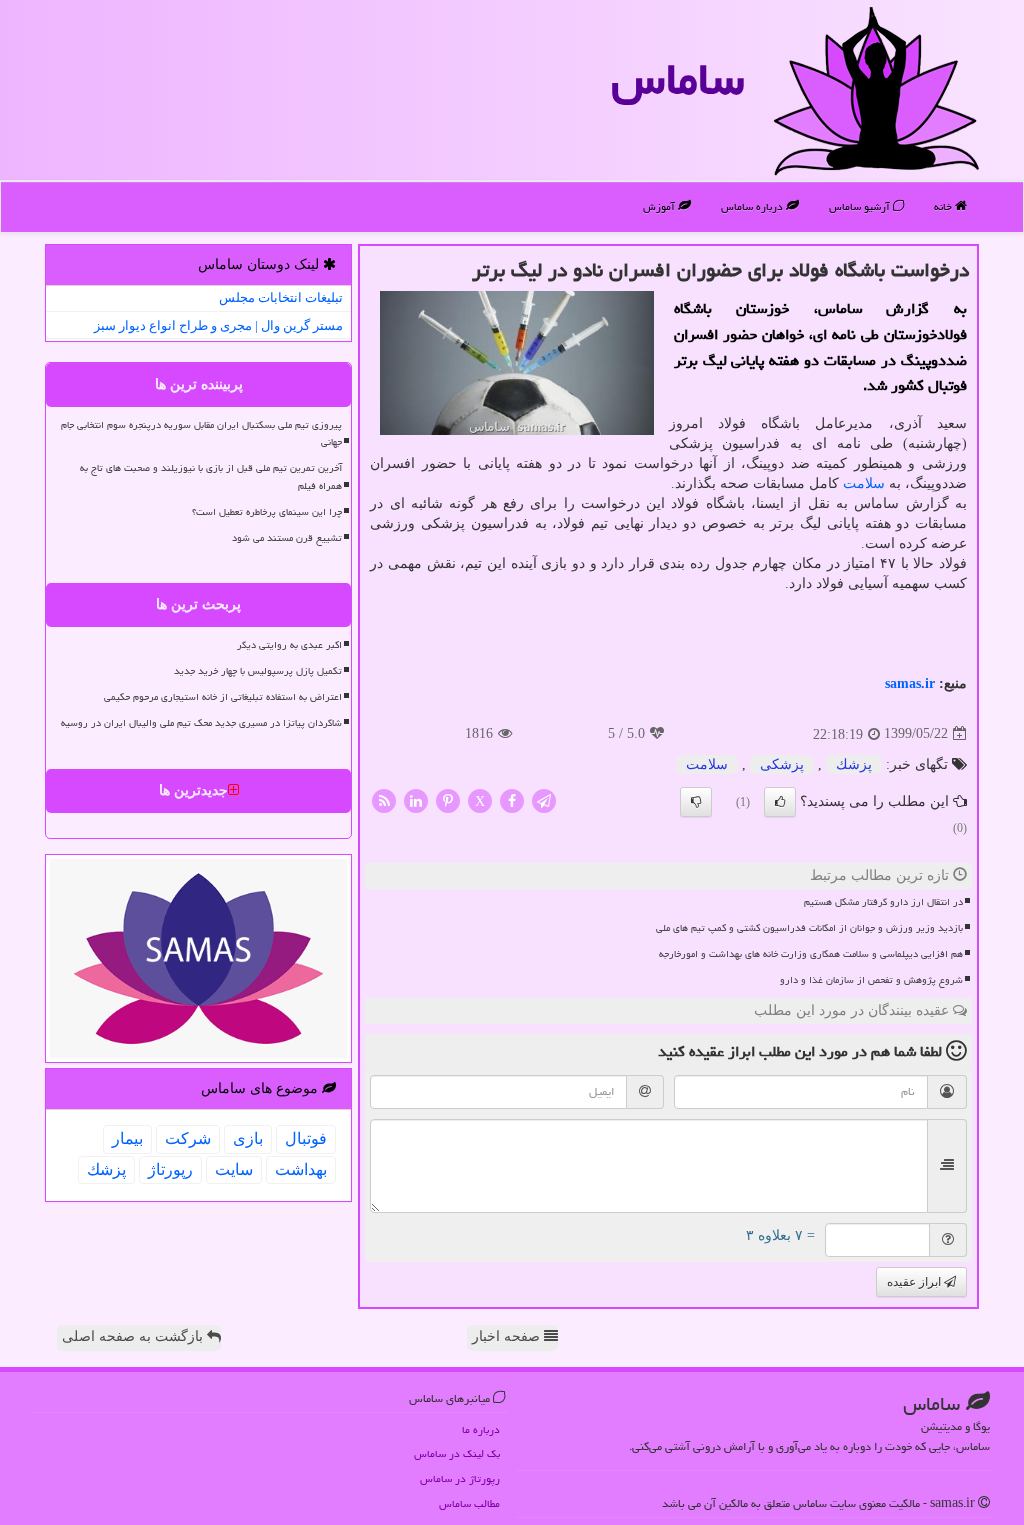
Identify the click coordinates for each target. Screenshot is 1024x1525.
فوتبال (306, 1138)
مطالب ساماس (469, 1503)
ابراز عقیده (915, 1282)
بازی (248, 1138)
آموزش (660, 206)
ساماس (677, 79)
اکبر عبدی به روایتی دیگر (289, 645)
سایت (234, 1169)
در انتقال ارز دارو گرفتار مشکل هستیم (883, 902)
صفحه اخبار (508, 1336)
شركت (188, 1138)
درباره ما (481, 1429)
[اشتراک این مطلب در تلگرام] (544, 799)
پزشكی (782, 764)
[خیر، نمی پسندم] (696, 802)
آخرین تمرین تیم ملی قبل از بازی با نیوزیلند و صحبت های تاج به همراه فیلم (211, 476)
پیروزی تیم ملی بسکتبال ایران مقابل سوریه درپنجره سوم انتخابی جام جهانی (201, 433)
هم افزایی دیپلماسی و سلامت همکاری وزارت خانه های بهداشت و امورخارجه (811, 954)
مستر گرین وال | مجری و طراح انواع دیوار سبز (218, 325)
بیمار (127, 1138)
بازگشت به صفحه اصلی (134, 1336)
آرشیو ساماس (861, 206)
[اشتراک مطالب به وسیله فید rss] (384, 799)
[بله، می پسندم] (780, 802)
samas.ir (910, 683)
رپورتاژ (170, 1169)
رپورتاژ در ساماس (460, 1478)
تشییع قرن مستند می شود (287, 538)
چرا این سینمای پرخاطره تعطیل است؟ (267, 512)
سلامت (864, 483)
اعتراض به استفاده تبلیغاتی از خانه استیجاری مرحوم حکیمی (223, 697)
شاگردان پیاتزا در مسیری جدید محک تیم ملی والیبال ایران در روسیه (201, 723)
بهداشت (301, 1169)
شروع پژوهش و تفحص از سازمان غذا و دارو (871, 980)
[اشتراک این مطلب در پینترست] (448, 799)
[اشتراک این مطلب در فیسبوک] (512, 799)
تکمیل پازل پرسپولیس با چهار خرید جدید (258, 671)
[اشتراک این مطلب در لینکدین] (416, 799)
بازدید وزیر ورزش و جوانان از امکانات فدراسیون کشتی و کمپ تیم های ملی (809, 928)
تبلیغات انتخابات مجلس (281, 297)
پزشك (854, 764)
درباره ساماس (753, 206)
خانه (944, 206)
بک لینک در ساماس (457, 1453)
